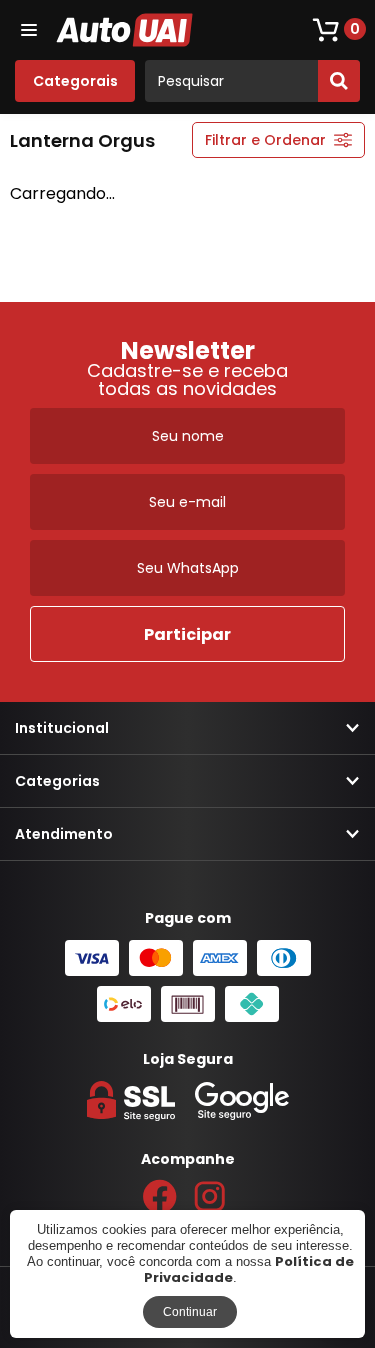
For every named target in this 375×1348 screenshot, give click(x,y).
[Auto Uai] (125, 30)
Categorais (75, 81)
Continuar (190, 1312)
